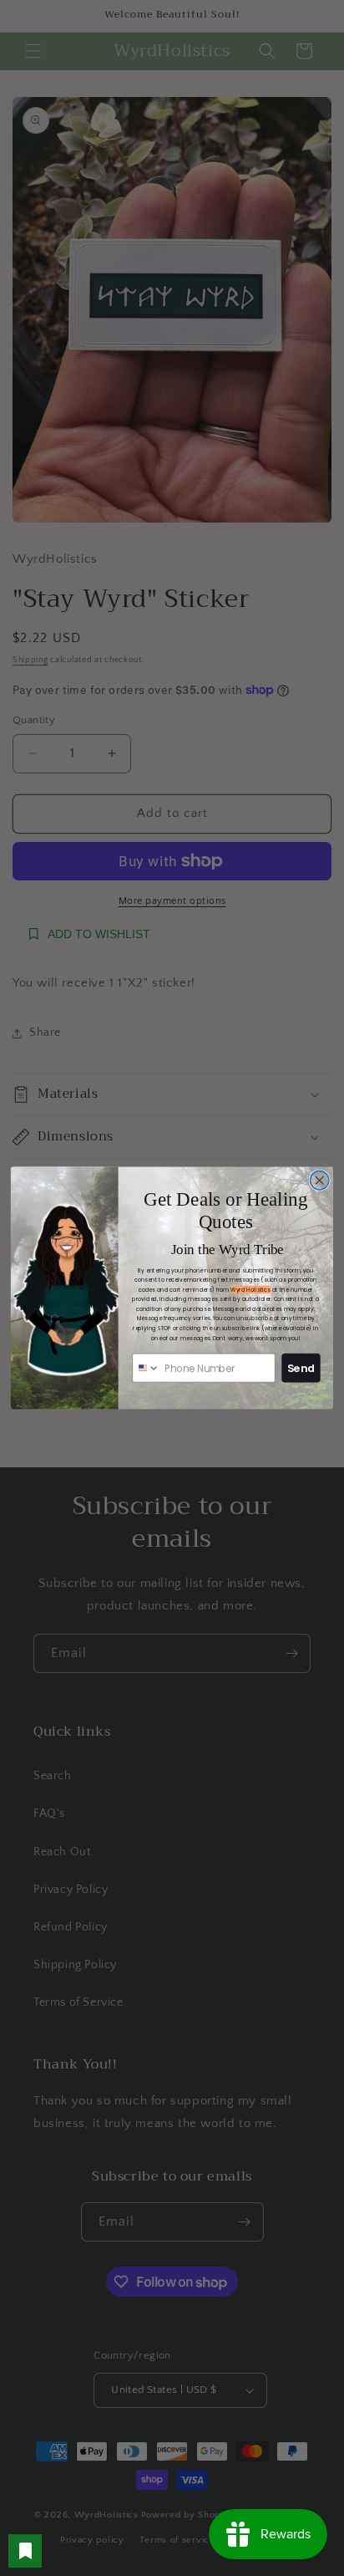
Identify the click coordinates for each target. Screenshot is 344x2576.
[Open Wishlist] (25, 2551)
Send (301, 1368)
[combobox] (146, 1367)
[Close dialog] (319, 1180)
